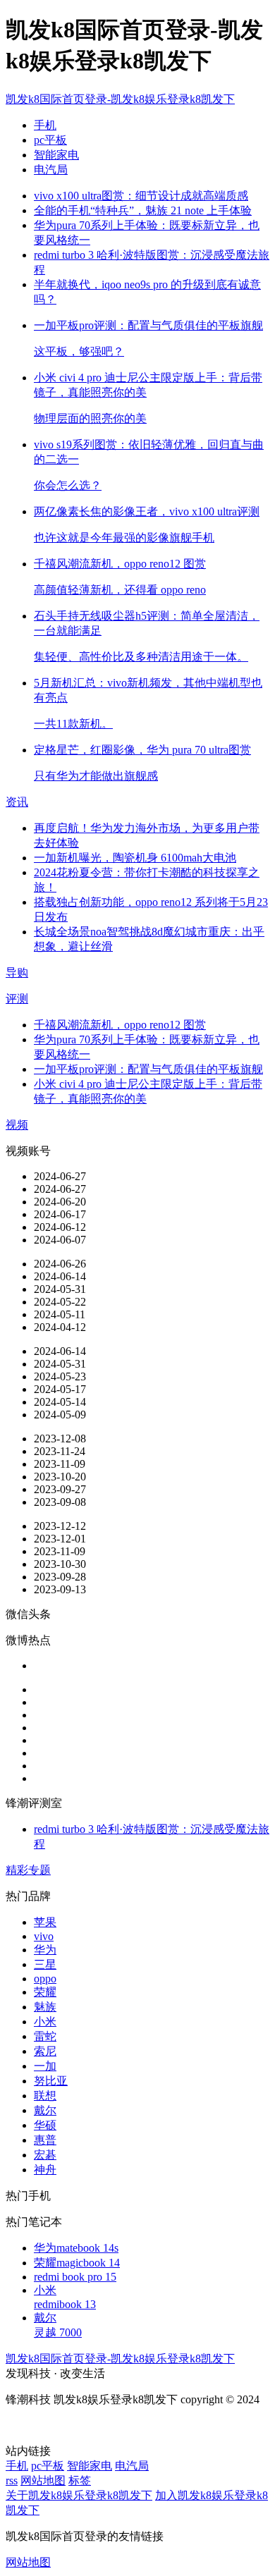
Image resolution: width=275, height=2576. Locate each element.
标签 (80, 2480)
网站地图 (43, 2480)
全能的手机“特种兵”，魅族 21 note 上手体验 (143, 210)
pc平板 (50, 140)
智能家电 (56, 155)
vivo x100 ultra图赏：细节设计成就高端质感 (141, 196)
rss (12, 2480)
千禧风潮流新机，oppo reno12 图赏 (120, 1025)
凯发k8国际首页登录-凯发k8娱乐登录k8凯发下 (120, 99)
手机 (45, 125)
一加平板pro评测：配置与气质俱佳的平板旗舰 (148, 1069)
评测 (17, 999)
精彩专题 (28, 1870)
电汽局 (51, 170)
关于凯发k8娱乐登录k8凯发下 (79, 2495)
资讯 (17, 802)
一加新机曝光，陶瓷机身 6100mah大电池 (135, 858)
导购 (17, 973)
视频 (17, 1125)
